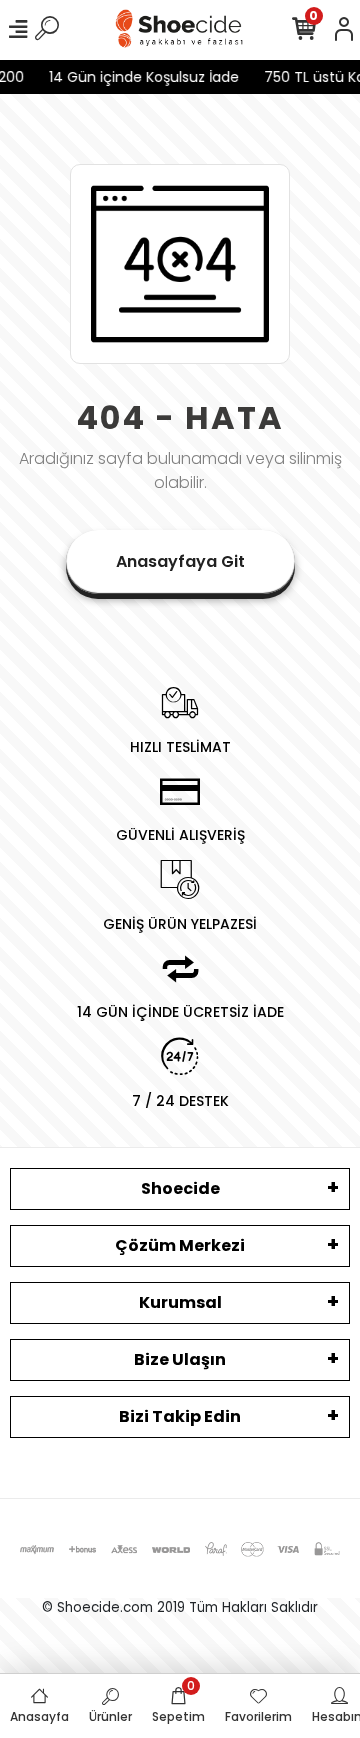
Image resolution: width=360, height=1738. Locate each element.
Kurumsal (180, 1302)
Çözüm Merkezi (180, 1245)
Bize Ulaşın (180, 1359)
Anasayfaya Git (180, 561)
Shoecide (180, 1188)
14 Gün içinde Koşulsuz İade (149, 77)
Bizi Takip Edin (180, 1416)
